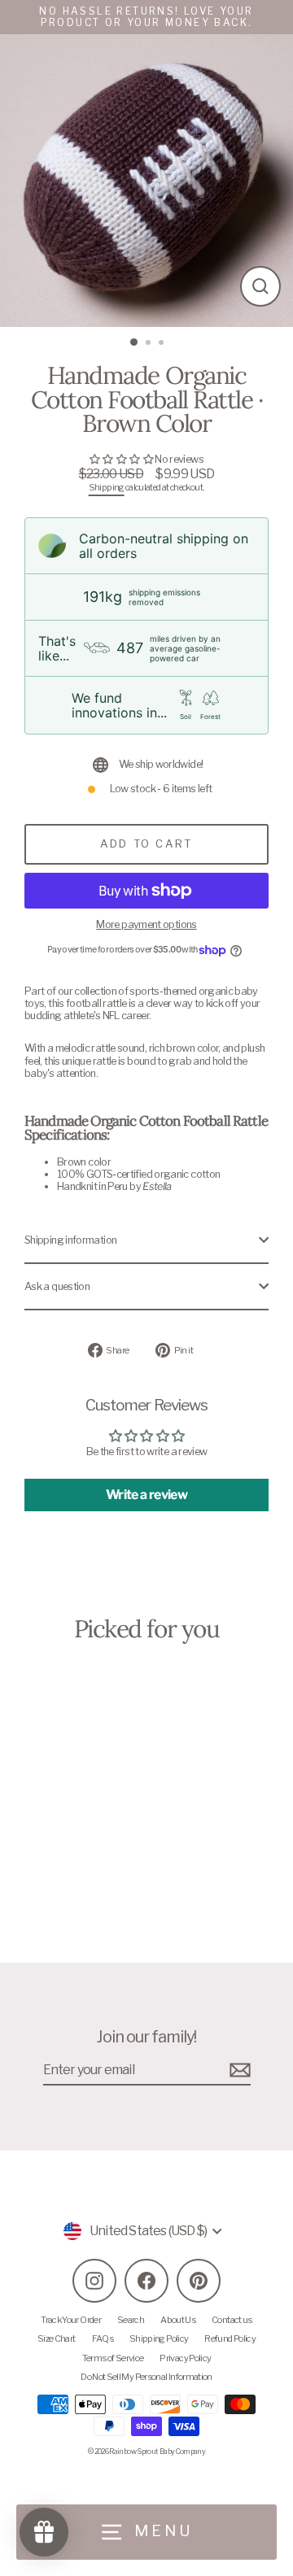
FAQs (103, 2338)
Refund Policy (230, 2338)
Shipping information (70, 1240)
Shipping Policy (159, 2338)
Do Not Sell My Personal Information (146, 2377)
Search (131, 2320)
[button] (122, 459)
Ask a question (57, 1286)
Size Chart (57, 2338)
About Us (178, 2320)
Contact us (232, 2320)
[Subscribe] (238, 2070)
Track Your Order (71, 2320)
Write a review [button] (146, 1495)
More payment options (146, 924)
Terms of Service (113, 2358)
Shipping (107, 488)
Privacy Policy (185, 2358)
